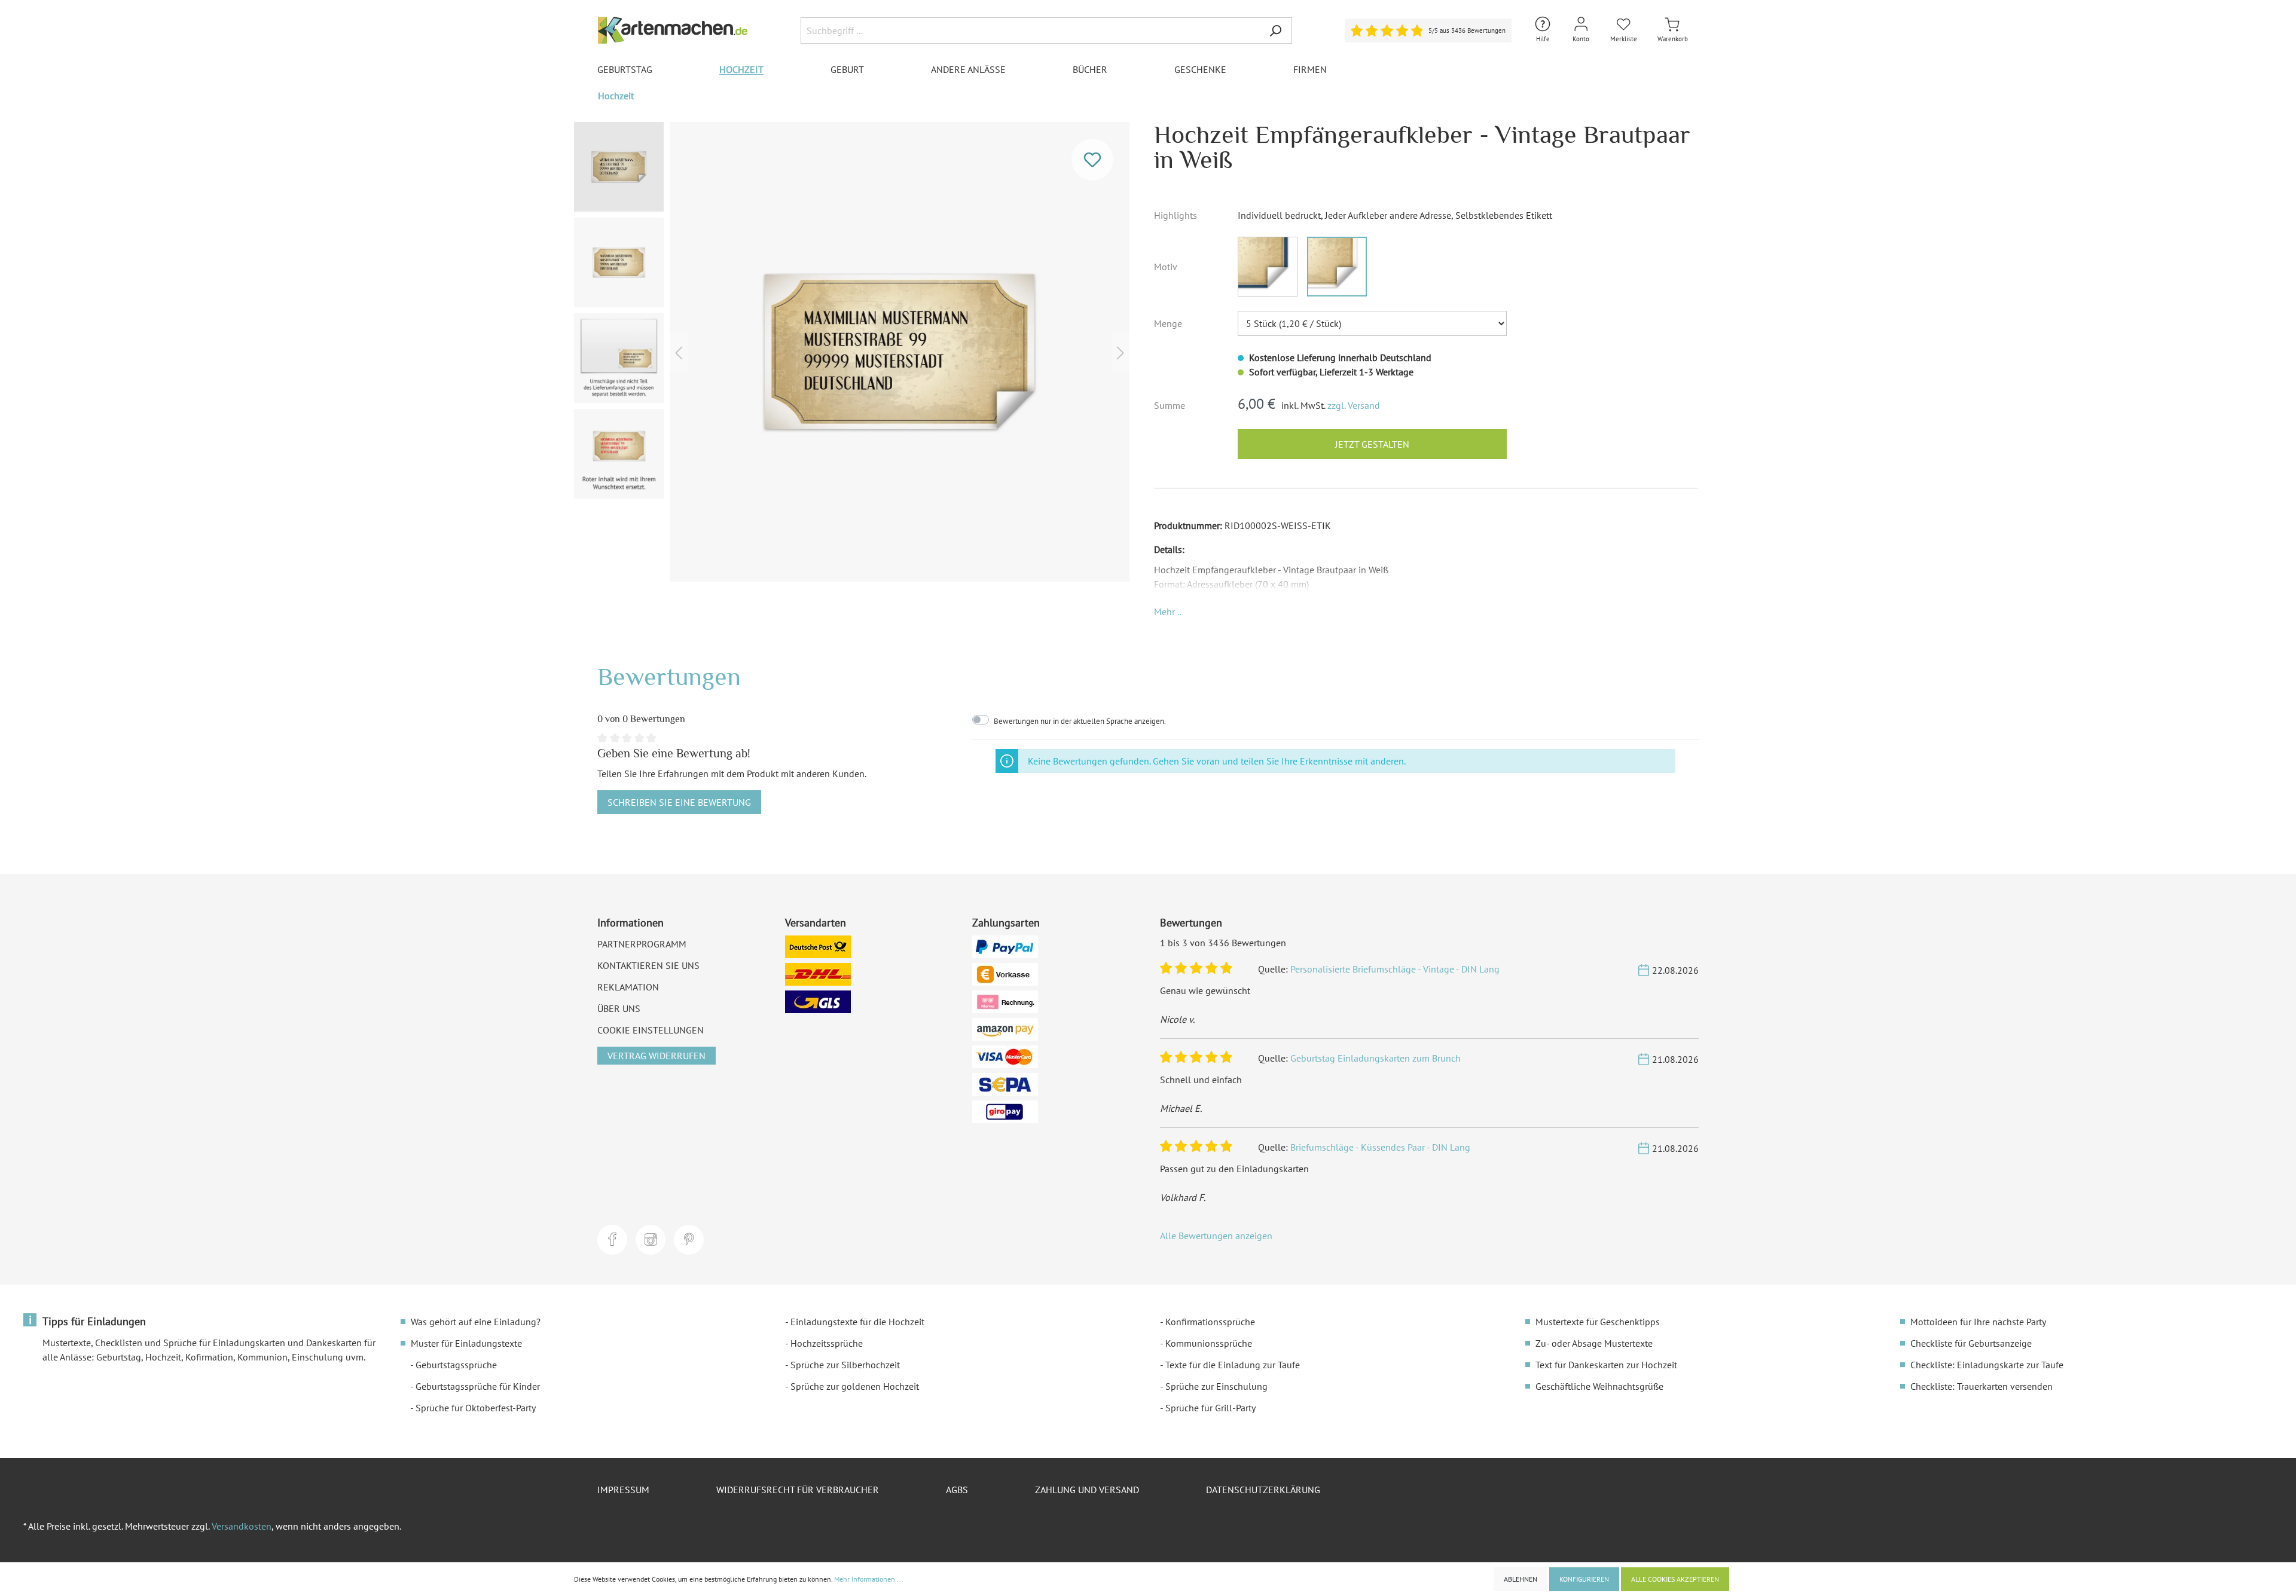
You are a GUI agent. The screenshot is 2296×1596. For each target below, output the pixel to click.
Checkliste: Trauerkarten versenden (1981, 1386)
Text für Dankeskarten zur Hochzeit (1606, 1365)
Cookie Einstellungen (651, 1030)
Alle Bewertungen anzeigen (1216, 1236)
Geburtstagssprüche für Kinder (478, 1386)
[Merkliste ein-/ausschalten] (1092, 160)
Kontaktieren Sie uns (648, 965)
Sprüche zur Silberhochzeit (845, 1365)
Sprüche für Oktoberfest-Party (476, 1408)
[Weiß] (1337, 267)
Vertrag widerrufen (657, 1056)
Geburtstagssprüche (456, 1365)
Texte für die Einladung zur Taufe (1233, 1365)
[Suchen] (1275, 30)
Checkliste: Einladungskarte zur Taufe (1987, 1365)
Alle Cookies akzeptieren (1675, 1579)
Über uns (619, 1008)
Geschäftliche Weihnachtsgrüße (1599, 1386)
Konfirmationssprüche (1210, 1322)
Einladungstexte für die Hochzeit (857, 1322)
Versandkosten (242, 1526)
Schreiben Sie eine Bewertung (679, 802)
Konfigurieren (1584, 1579)
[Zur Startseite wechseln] (673, 30)
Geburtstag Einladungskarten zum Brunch (1376, 1058)
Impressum (623, 1490)
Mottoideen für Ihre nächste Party (1978, 1322)
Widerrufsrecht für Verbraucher (798, 1490)
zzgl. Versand (1354, 405)
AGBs (957, 1490)
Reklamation (628, 987)
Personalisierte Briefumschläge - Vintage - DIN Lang (1395, 969)
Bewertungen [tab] (669, 676)
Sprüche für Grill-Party (1210, 1408)
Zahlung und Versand (1087, 1490)
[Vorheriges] (679, 352)
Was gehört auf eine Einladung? (476, 1322)
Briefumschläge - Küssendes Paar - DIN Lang (1380, 1147)
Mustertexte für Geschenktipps (1598, 1322)
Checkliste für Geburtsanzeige (1971, 1343)
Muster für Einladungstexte (466, 1343)
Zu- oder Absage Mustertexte (1594, 1343)
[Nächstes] (1120, 352)
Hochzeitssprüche (827, 1343)
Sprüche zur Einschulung (1216, 1386)
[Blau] (1268, 267)
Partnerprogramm (642, 944)
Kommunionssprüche (1209, 1343)
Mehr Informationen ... (869, 1579)
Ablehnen (1521, 1579)
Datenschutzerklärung (1263, 1490)
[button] (1168, 612)
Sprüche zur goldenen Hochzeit (855, 1386)
